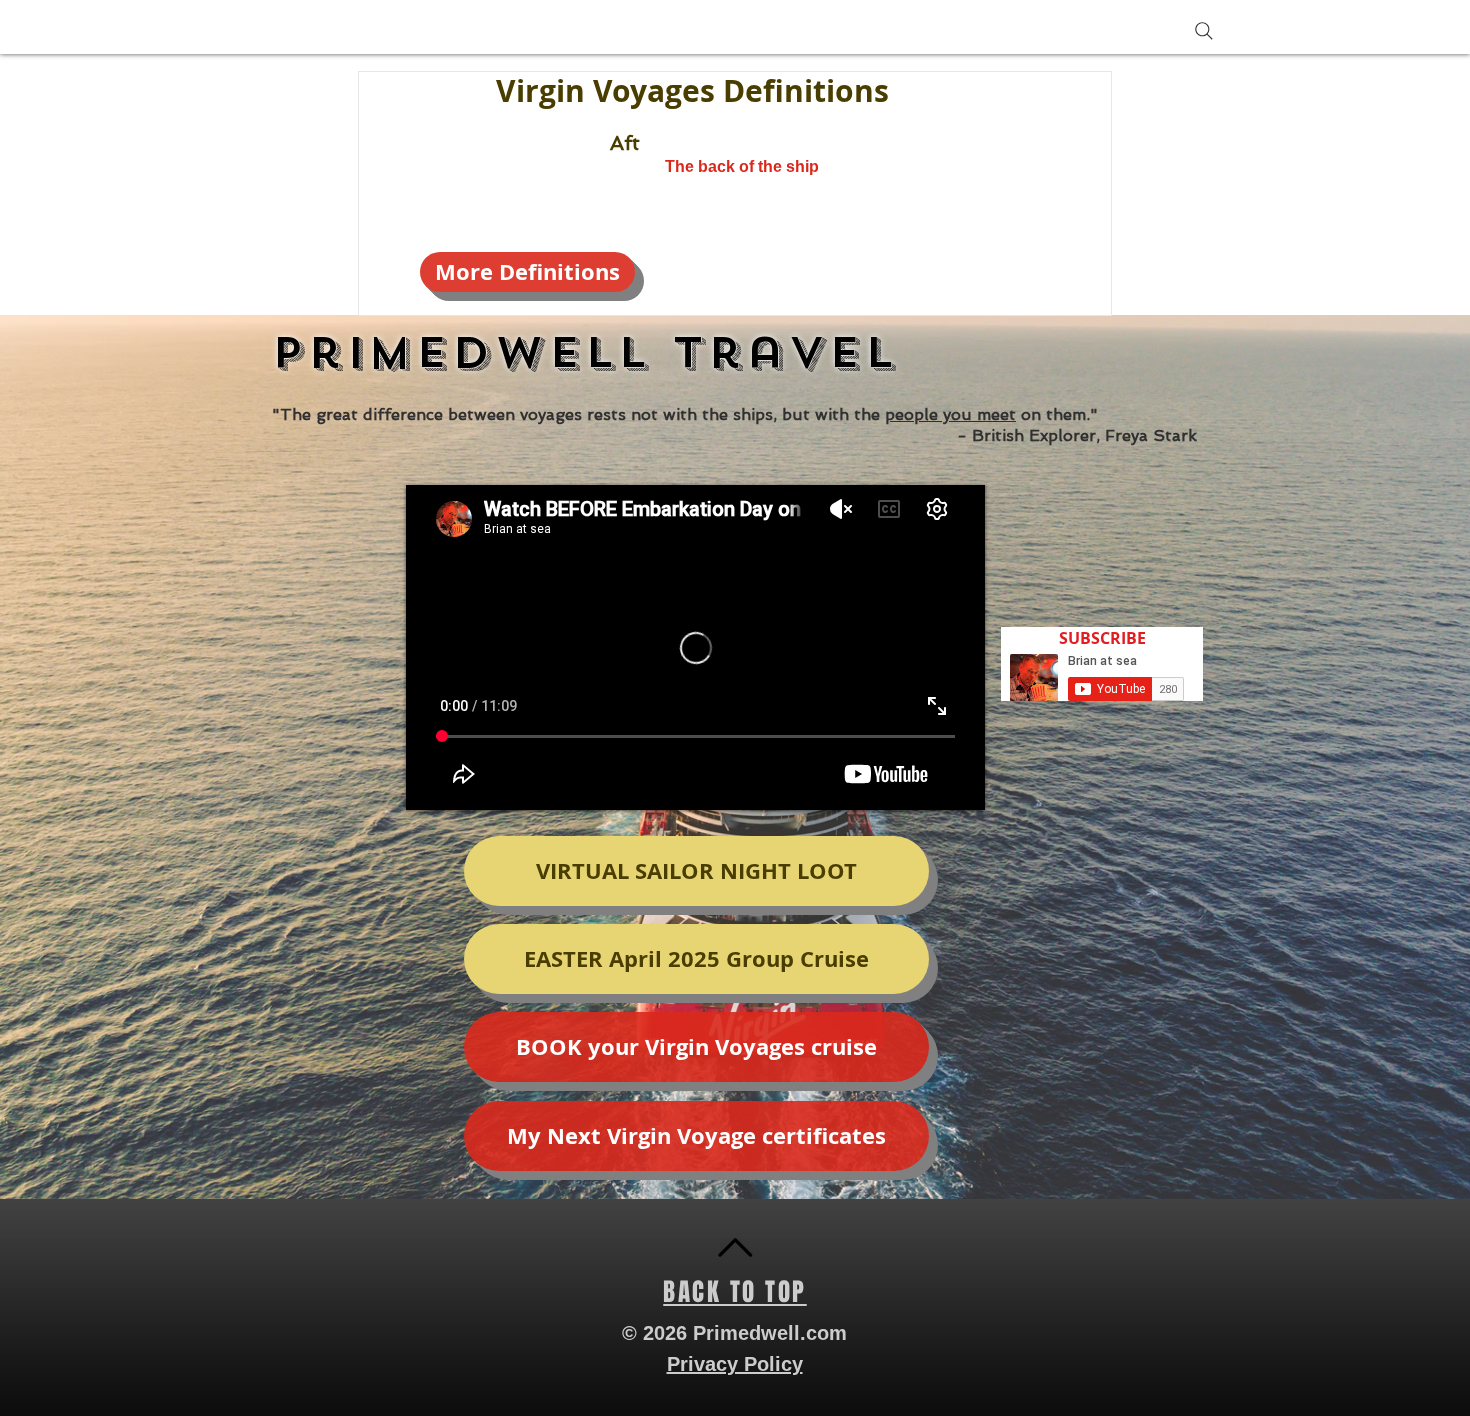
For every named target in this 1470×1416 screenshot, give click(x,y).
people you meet (950, 414)
